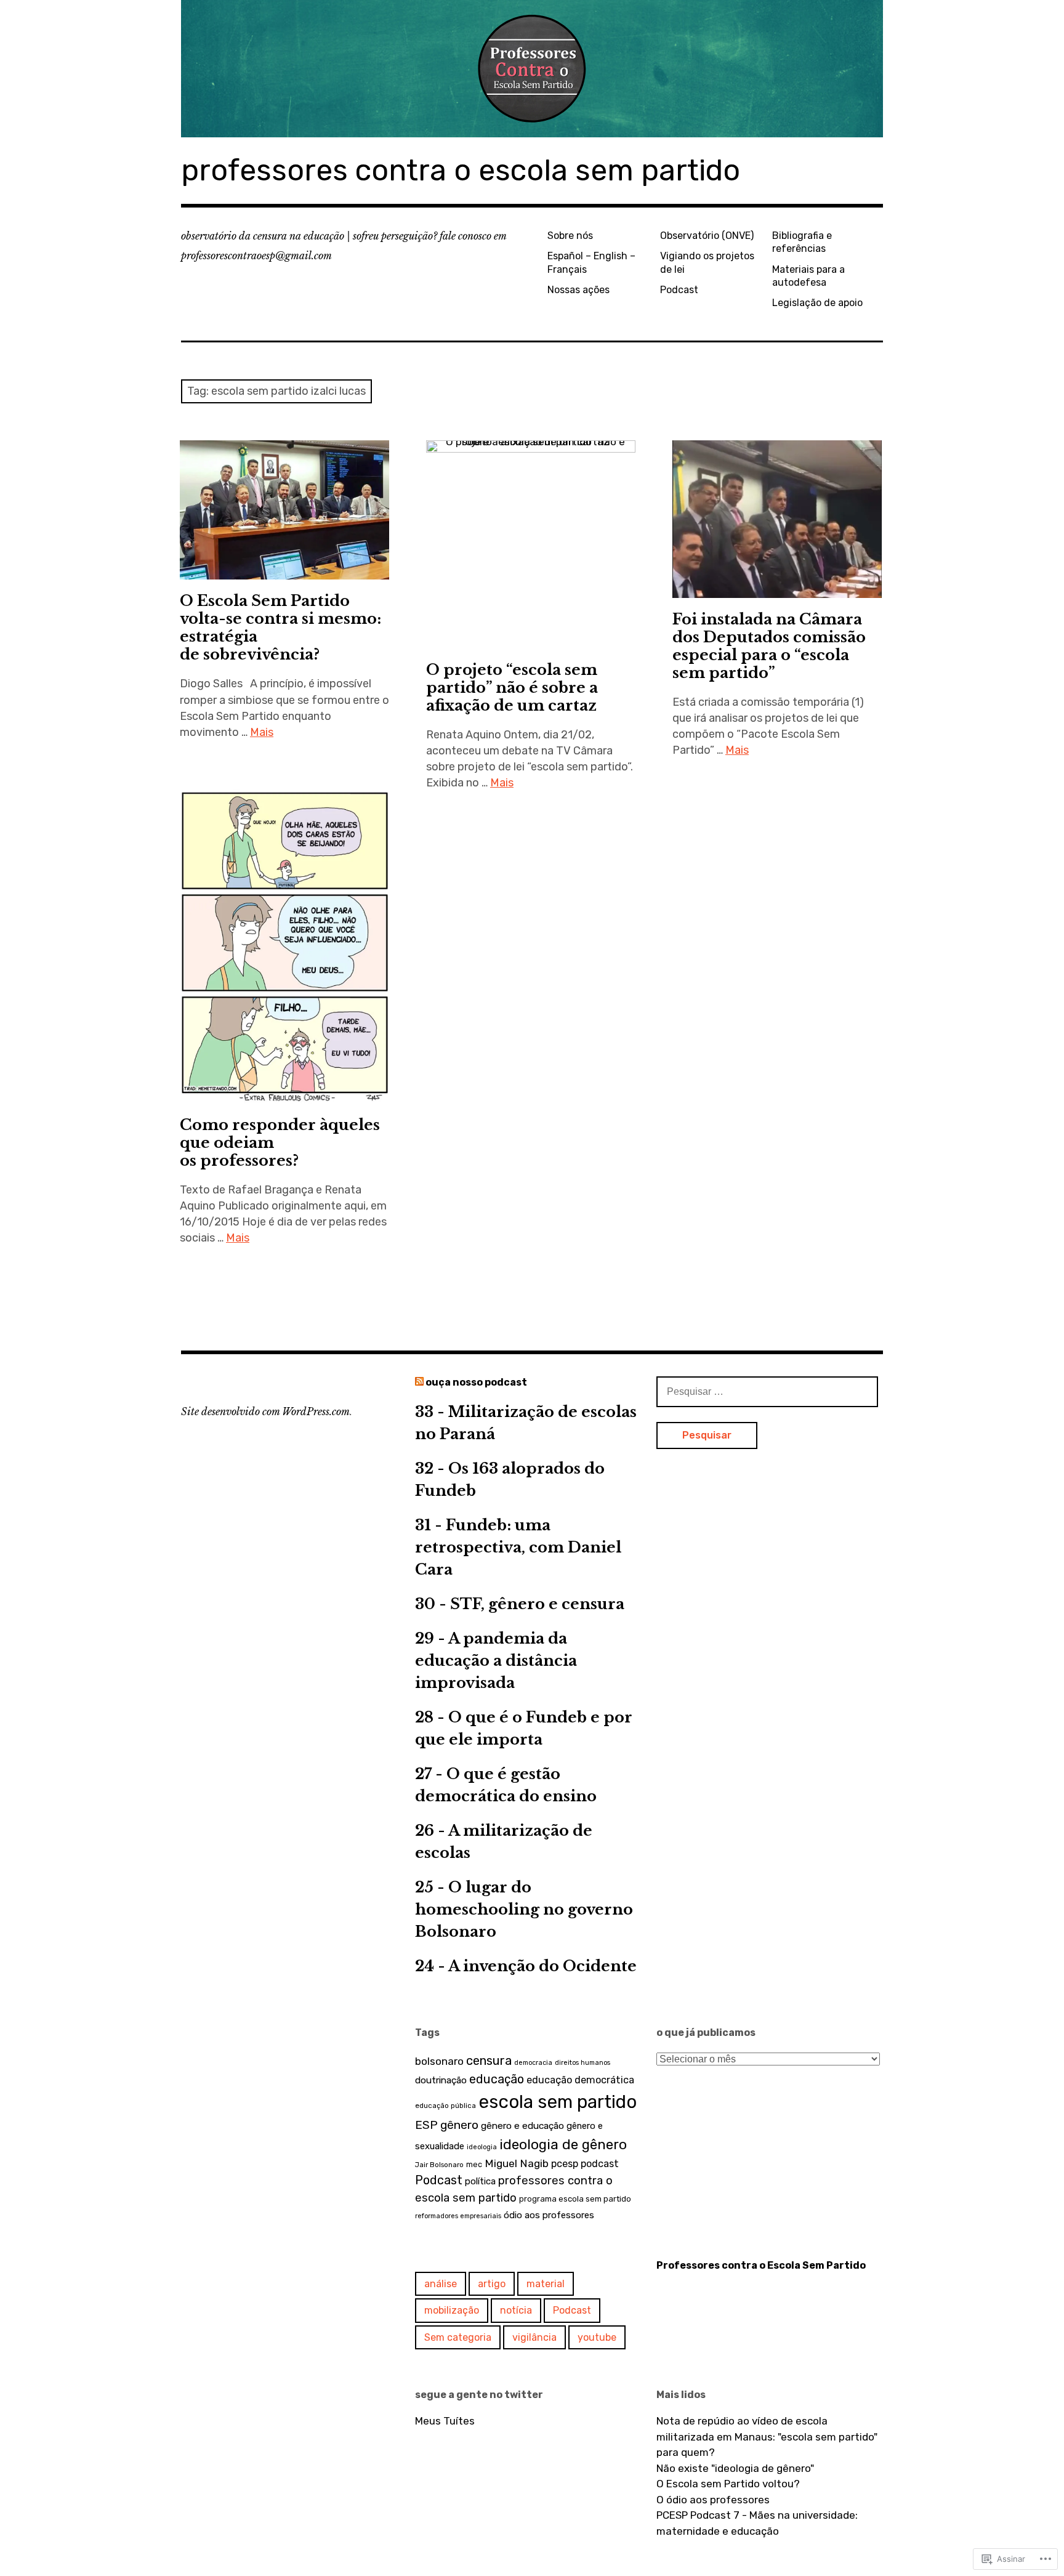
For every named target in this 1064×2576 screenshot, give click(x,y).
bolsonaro (439, 2061)
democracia (533, 2063)
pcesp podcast (585, 2164)
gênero (459, 2125)
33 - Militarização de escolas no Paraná (526, 1423)
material (546, 2284)
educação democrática (580, 2080)
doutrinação (441, 2080)
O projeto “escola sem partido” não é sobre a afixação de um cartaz (512, 688)
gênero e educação (522, 2126)
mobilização (452, 2310)
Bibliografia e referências (802, 242)
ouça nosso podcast (476, 1382)
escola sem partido (558, 2102)
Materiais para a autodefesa (808, 276)
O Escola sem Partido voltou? (729, 2484)
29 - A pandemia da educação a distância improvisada (496, 1661)
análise (441, 2284)
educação (497, 2079)
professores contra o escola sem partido (461, 170)
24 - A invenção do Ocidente (526, 1966)
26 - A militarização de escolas (504, 1842)
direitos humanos (582, 2063)
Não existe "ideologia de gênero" (735, 2468)
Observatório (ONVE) (707, 236)
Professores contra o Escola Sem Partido (761, 2265)
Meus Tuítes (445, 2421)
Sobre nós (570, 236)
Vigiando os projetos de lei (707, 262)
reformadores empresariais (458, 2216)
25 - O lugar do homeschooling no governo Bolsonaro (524, 1909)
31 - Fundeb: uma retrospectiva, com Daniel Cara (518, 1547)
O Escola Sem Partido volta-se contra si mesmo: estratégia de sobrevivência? (280, 628)
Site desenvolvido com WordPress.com (265, 1411)
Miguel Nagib (517, 2163)
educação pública (445, 2106)
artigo (492, 2284)
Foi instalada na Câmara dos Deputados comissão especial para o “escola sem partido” (769, 646)
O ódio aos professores (713, 2500)
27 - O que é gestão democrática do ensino (506, 1785)
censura (489, 2061)
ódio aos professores (549, 2215)
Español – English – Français (591, 262)
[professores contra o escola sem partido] (532, 69)
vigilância (534, 2337)
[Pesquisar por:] (767, 1391)
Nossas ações (578, 290)
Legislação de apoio (817, 303)
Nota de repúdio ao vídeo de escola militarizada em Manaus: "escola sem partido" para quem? (767, 2437)
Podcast (679, 290)
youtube (597, 2337)
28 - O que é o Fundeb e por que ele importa (524, 1728)
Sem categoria (458, 2337)
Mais (262, 732)
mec (474, 2164)
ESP (426, 2125)
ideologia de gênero (563, 2145)
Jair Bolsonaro (439, 2165)
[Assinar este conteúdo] (419, 1382)
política (480, 2181)
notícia (516, 2310)
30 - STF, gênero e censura (520, 1604)
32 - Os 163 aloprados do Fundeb (510, 1480)
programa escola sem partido (575, 2199)
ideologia (482, 2147)
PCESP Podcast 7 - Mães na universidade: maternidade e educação (757, 2523)
